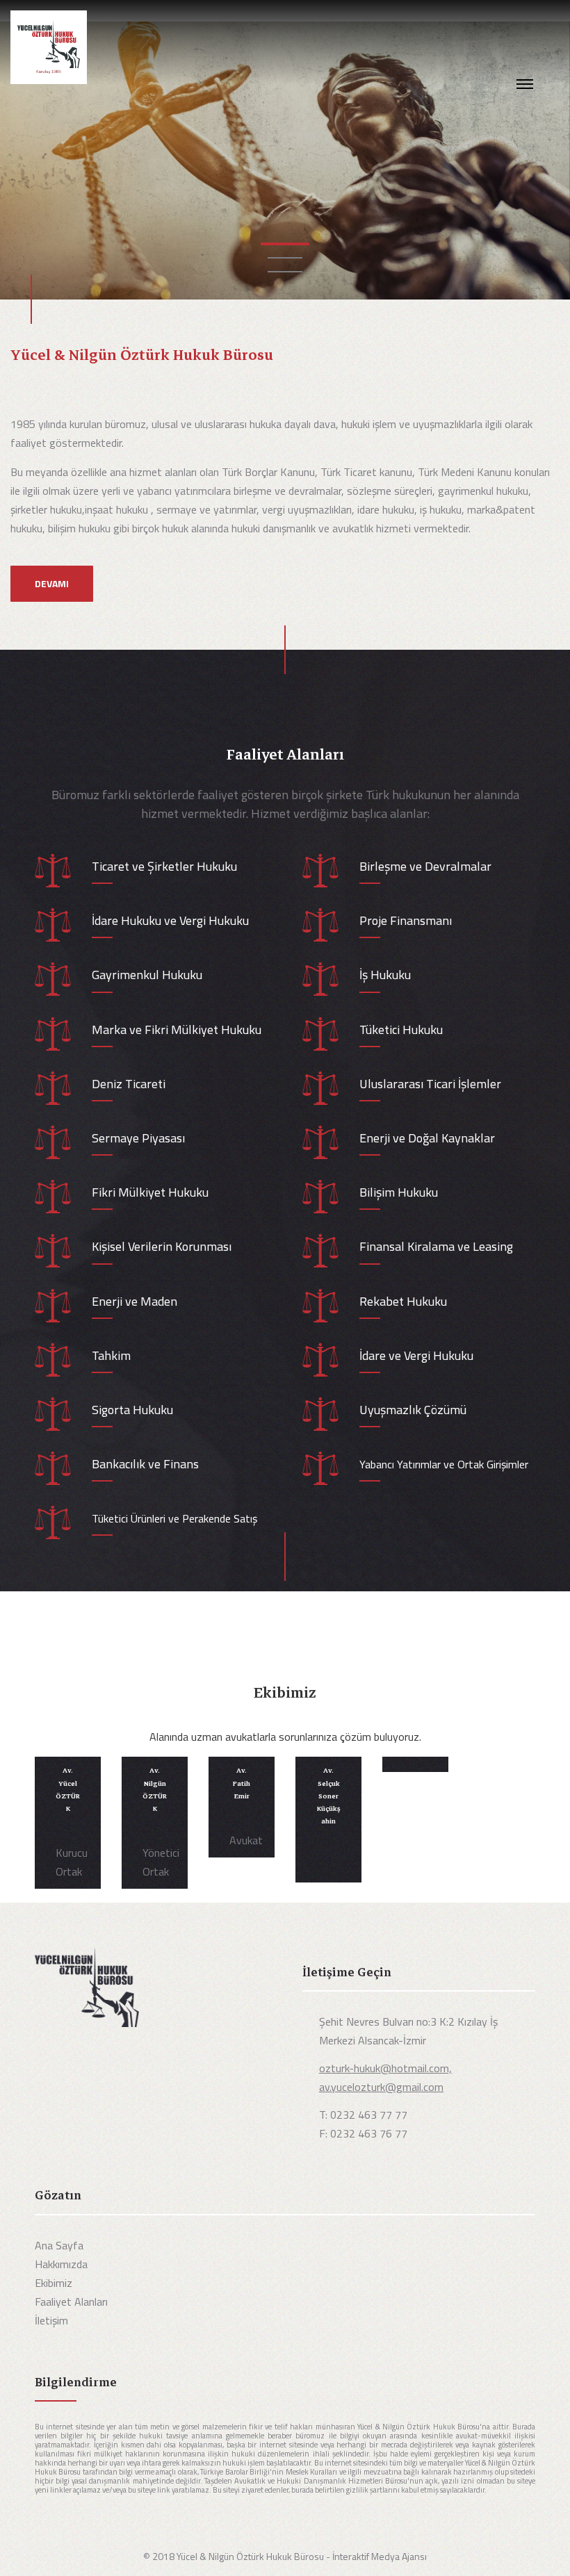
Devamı (52, 583)
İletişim (51, 2320)
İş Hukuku (385, 975)
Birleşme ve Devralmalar (425, 866)
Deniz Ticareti (129, 1084)
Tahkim (111, 1355)
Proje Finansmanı (406, 920)
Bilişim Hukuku (399, 1192)
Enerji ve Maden (135, 1301)
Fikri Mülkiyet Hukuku (150, 1192)
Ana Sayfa (59, 2245)
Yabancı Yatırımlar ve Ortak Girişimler (444, 1464)
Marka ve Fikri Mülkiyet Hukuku (177, 1029)
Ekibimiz (54, 2283)
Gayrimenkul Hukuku (147, 975)
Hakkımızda (61, 2264)
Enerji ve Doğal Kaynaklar (427, 1138)
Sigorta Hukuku (132, 1410)
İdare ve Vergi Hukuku (416, 1355)
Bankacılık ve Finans (145, 1464)
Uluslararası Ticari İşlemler (430, 1084)
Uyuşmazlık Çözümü (413, 1410)
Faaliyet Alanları (71, 2302)
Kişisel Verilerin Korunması (162, 1246)
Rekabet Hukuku (403, 1301)
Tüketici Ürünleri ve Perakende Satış (174, 1518)
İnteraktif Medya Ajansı (380, 2556)
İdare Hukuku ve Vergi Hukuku (170, 920)
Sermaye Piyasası (138, 1138)
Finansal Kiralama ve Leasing (436, 1246)
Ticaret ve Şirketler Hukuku (164, 866)
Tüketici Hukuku (401, 1029)
